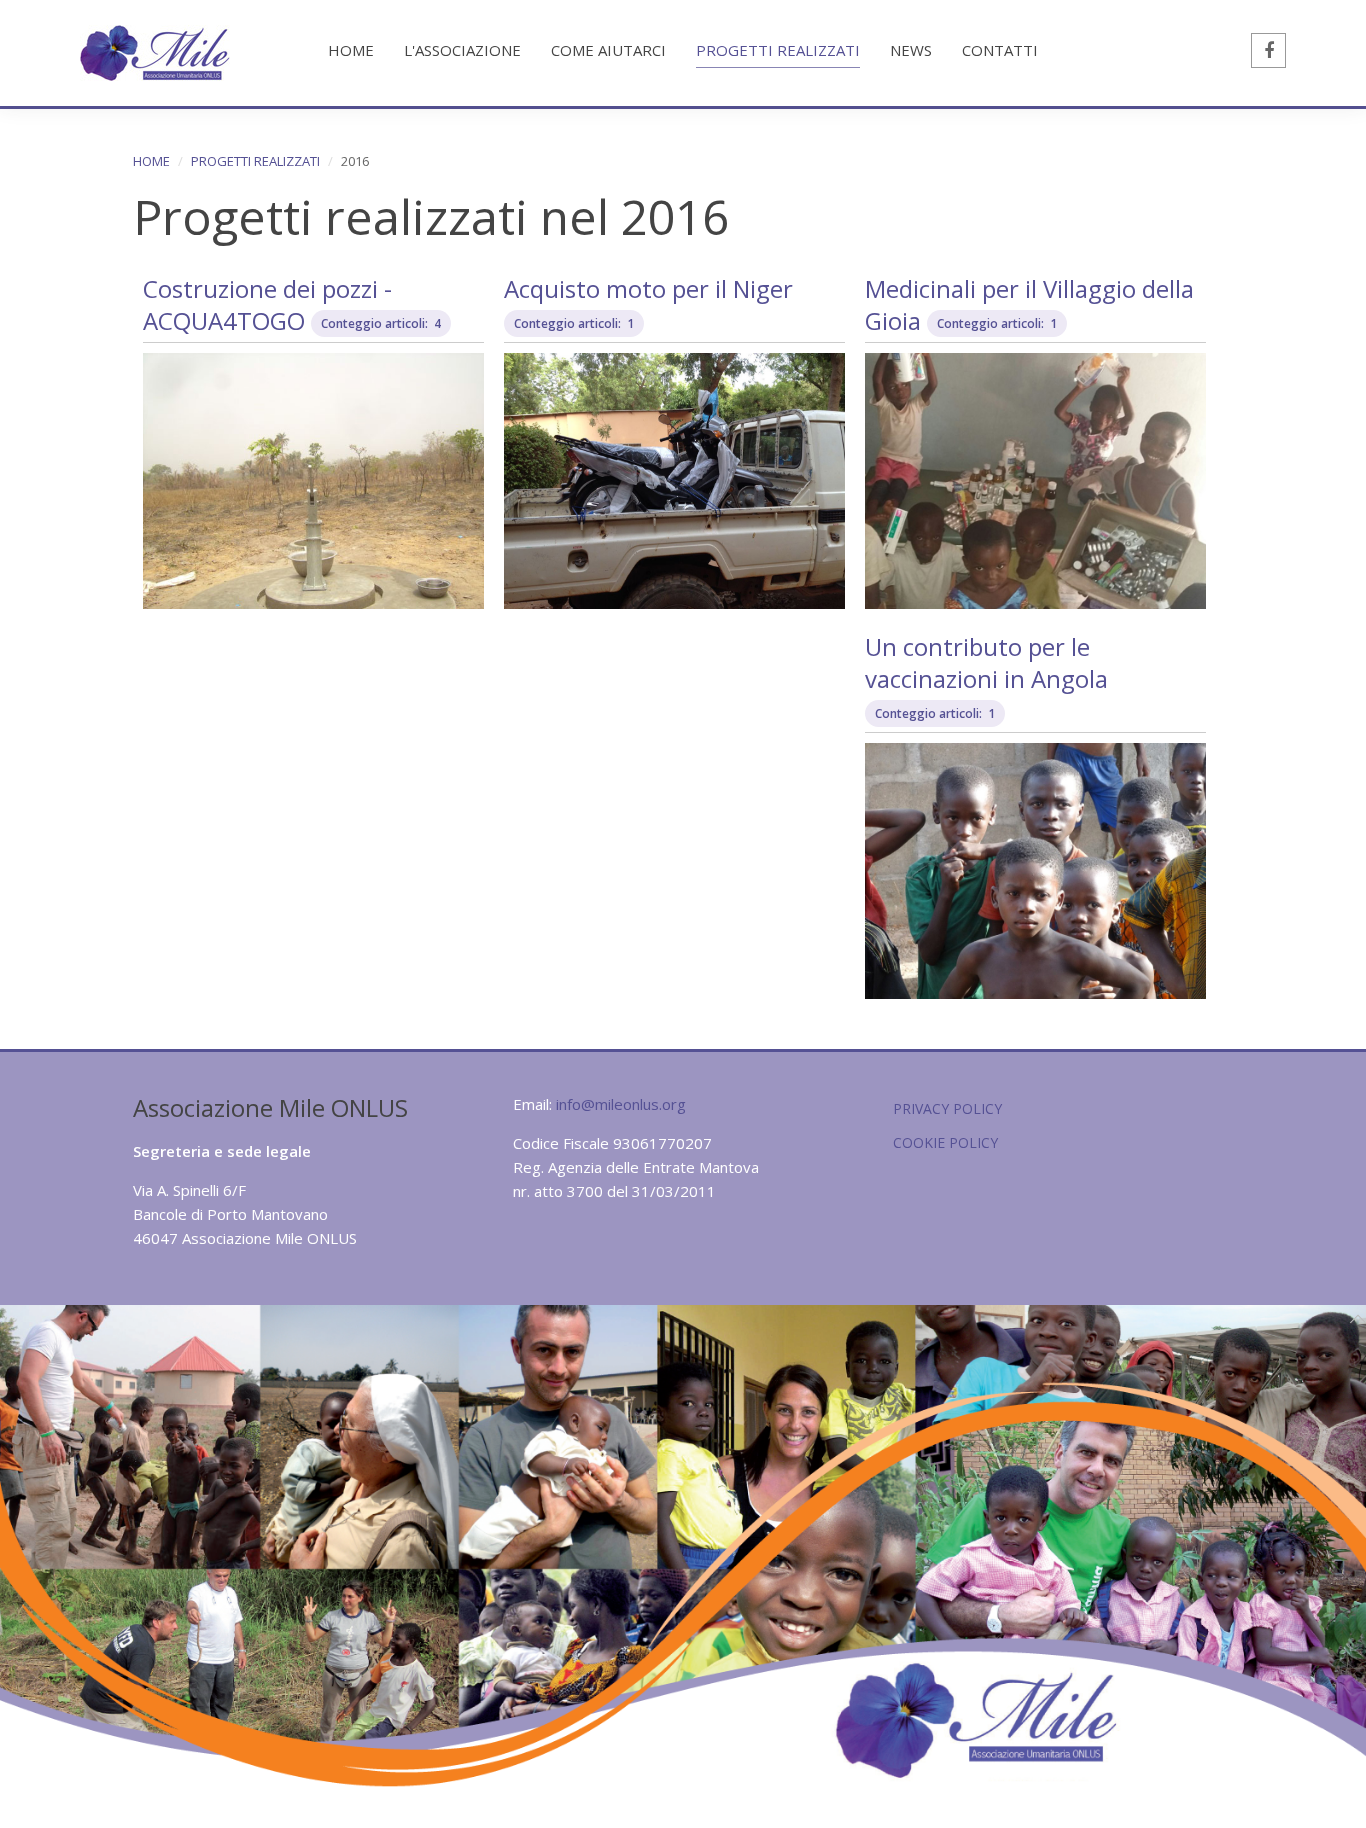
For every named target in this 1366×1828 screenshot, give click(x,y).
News (911, 50)
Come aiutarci (608, 50)
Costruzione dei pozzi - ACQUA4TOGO (267, 304)
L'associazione (462, 50)
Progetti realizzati (778, 50)
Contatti (1000, 50)
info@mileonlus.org (621, 1104)
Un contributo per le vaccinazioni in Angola (986, 662)
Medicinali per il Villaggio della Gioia (1029, 304)
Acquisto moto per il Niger (648, 288)
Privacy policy (947, 1108)
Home (351, 50)
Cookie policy (945, 1142)
